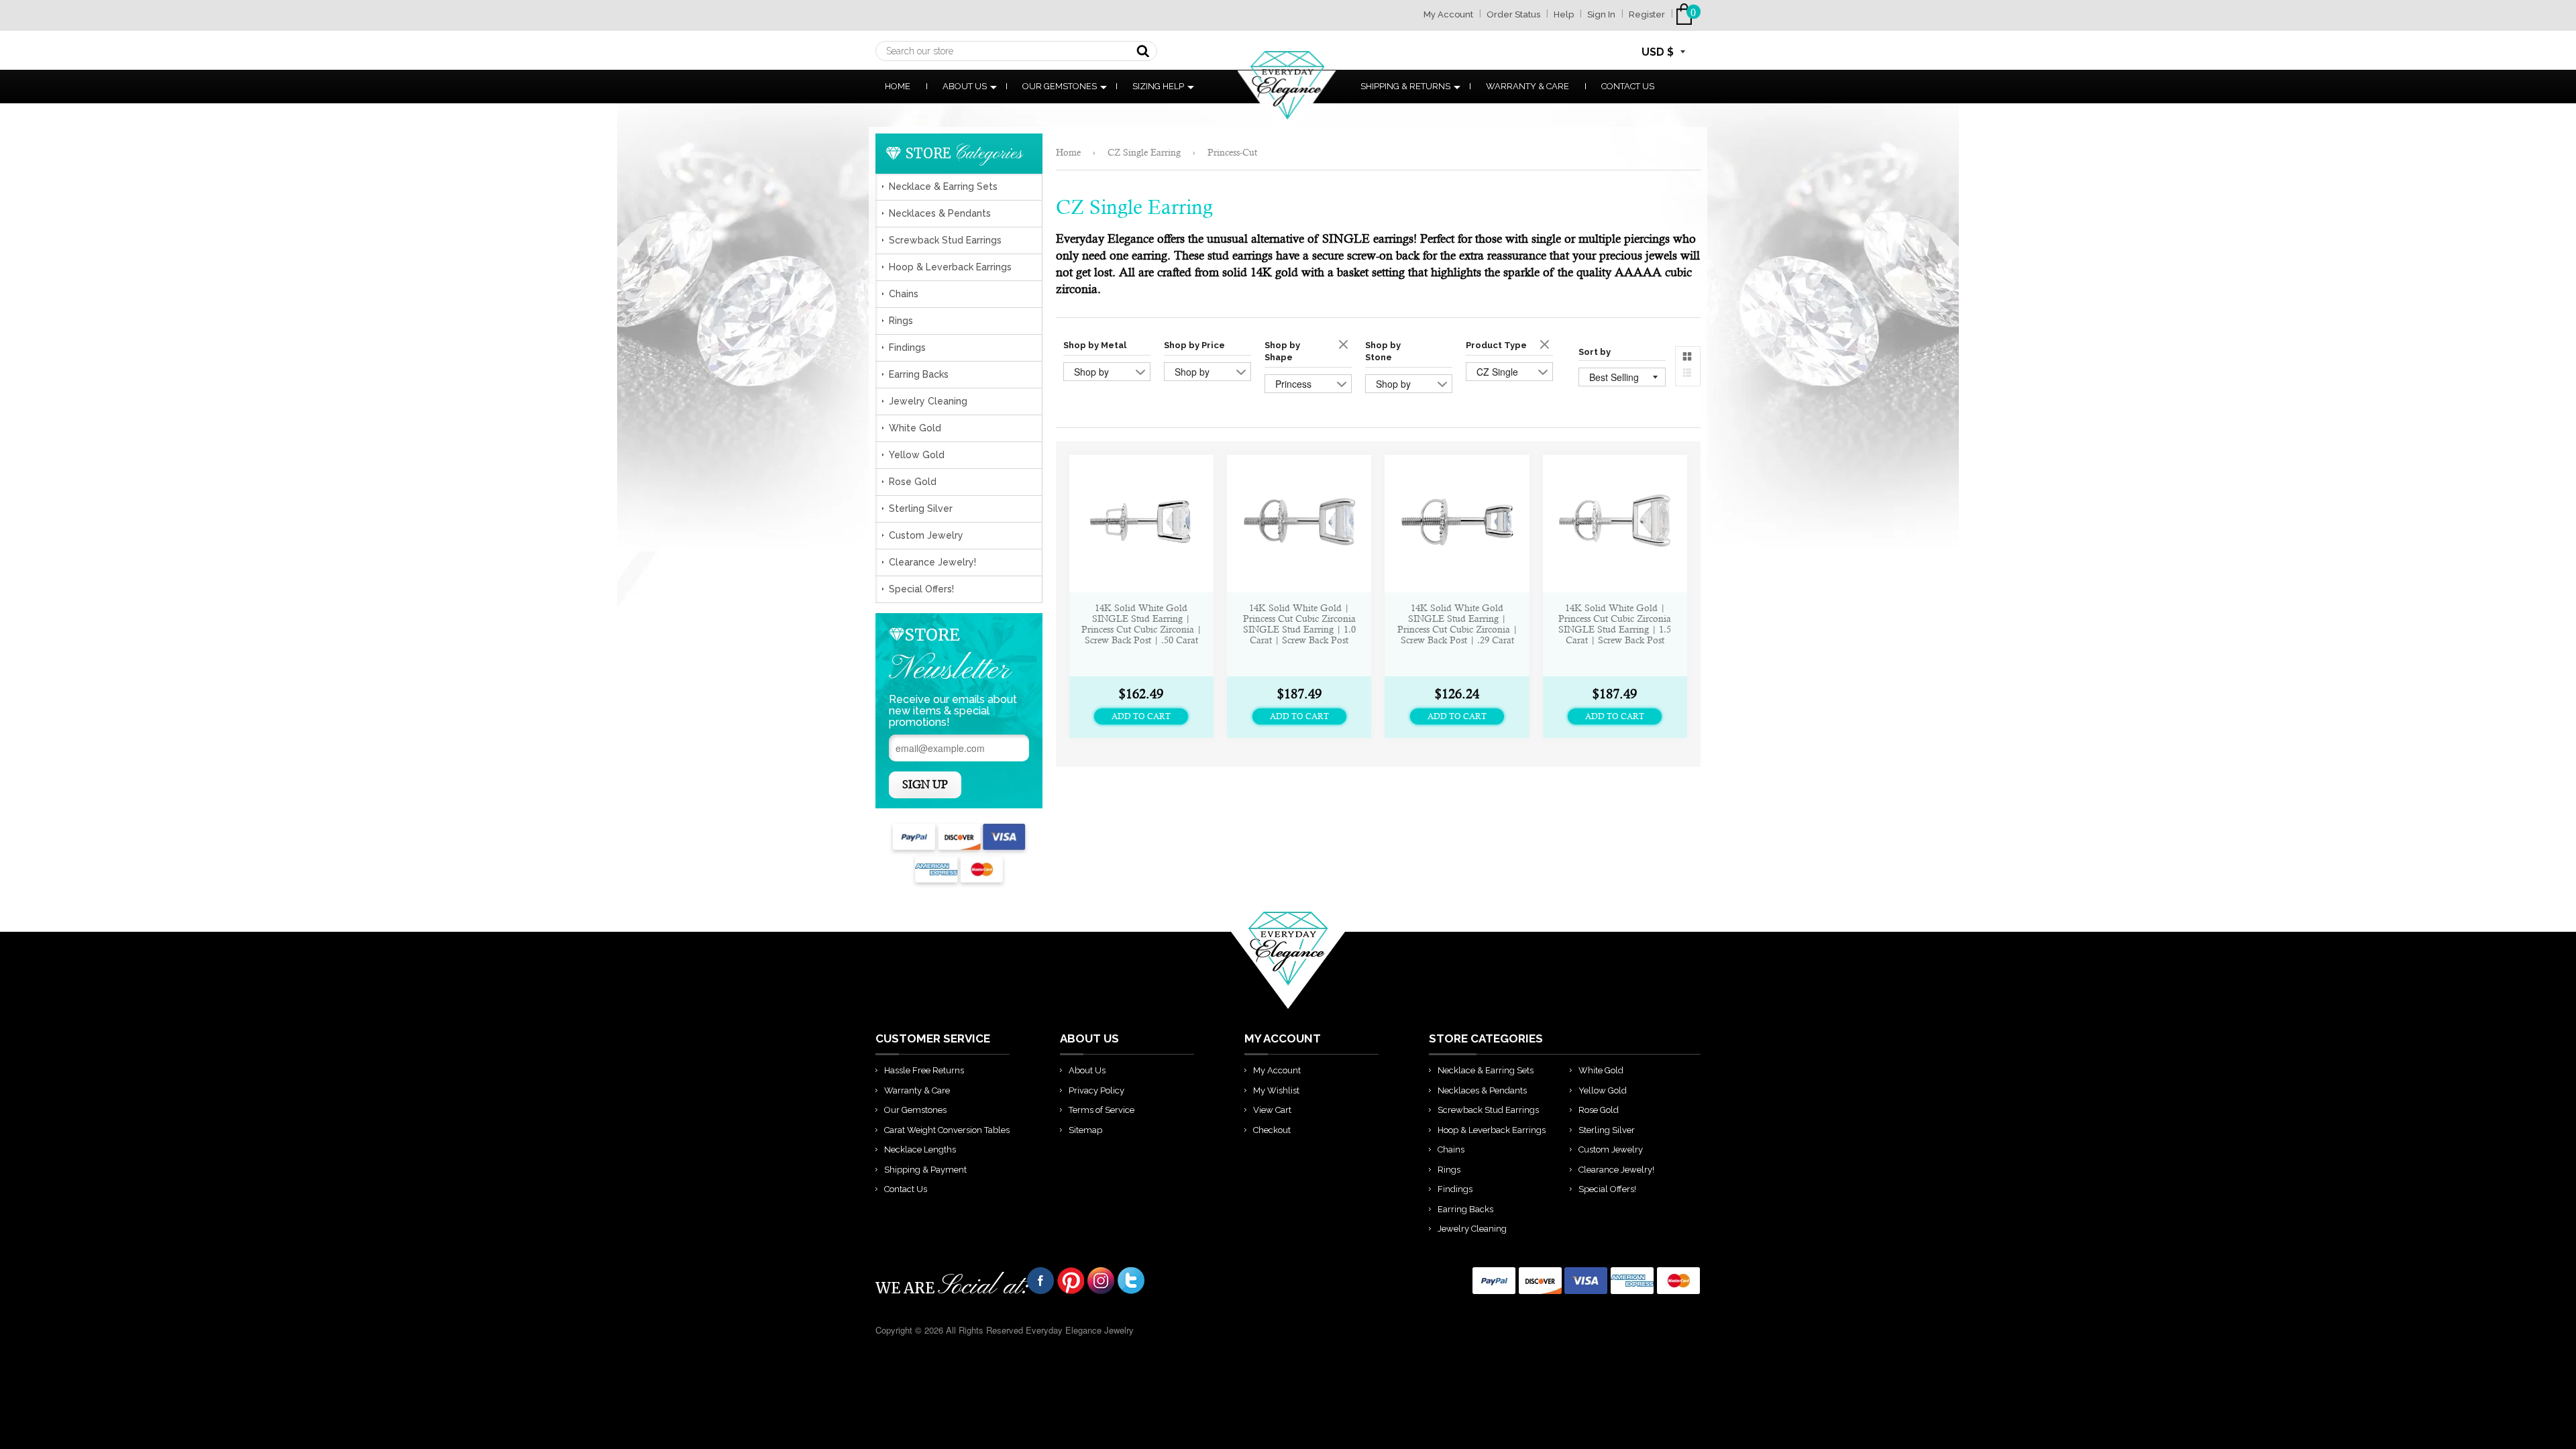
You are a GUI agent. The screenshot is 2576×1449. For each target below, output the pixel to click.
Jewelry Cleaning (928, 401)
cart (1687, 14)
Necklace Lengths (920, 1149)
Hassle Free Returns (924, 1070)
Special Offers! (921, 589)
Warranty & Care (1527, 86)
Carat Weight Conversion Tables (947, 1130)
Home (898, 86)
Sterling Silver (921, 508)
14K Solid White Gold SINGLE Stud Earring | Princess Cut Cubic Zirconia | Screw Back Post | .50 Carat (1141, 624)
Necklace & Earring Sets (943, 186)
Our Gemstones (1060, 86)
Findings (907, 347)
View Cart (1272, 1110)
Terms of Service (1102, 1110)
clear (1345, 345)
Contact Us (1628, 86)
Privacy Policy (1096, 1090)
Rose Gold (913, 482)
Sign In (1601, 14)
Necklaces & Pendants (940, 213)
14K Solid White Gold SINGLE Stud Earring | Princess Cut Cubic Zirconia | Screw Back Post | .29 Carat (1457, 624)
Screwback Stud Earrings (945, 240)
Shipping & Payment (925, 1170)
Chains (904, 294)
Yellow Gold (917, 455)
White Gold (915, 428)
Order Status (1513, 14)
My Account (1448, 14)
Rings (901, 321)
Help (1564, 14)
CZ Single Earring (1144, 152)
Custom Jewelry (926, 535)
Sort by (1595, 352)
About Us (965, 86)
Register (1647, 14)
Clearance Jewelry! (932, 562)
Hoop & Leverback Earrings (950, 267)
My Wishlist (1276, 1090)
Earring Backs (919, 374)
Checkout (1272, 1130)
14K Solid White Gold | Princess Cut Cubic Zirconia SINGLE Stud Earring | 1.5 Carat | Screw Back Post (1615, 624)
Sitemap (1085, 1130)
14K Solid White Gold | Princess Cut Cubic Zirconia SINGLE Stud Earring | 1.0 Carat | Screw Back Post (1299, 624)
